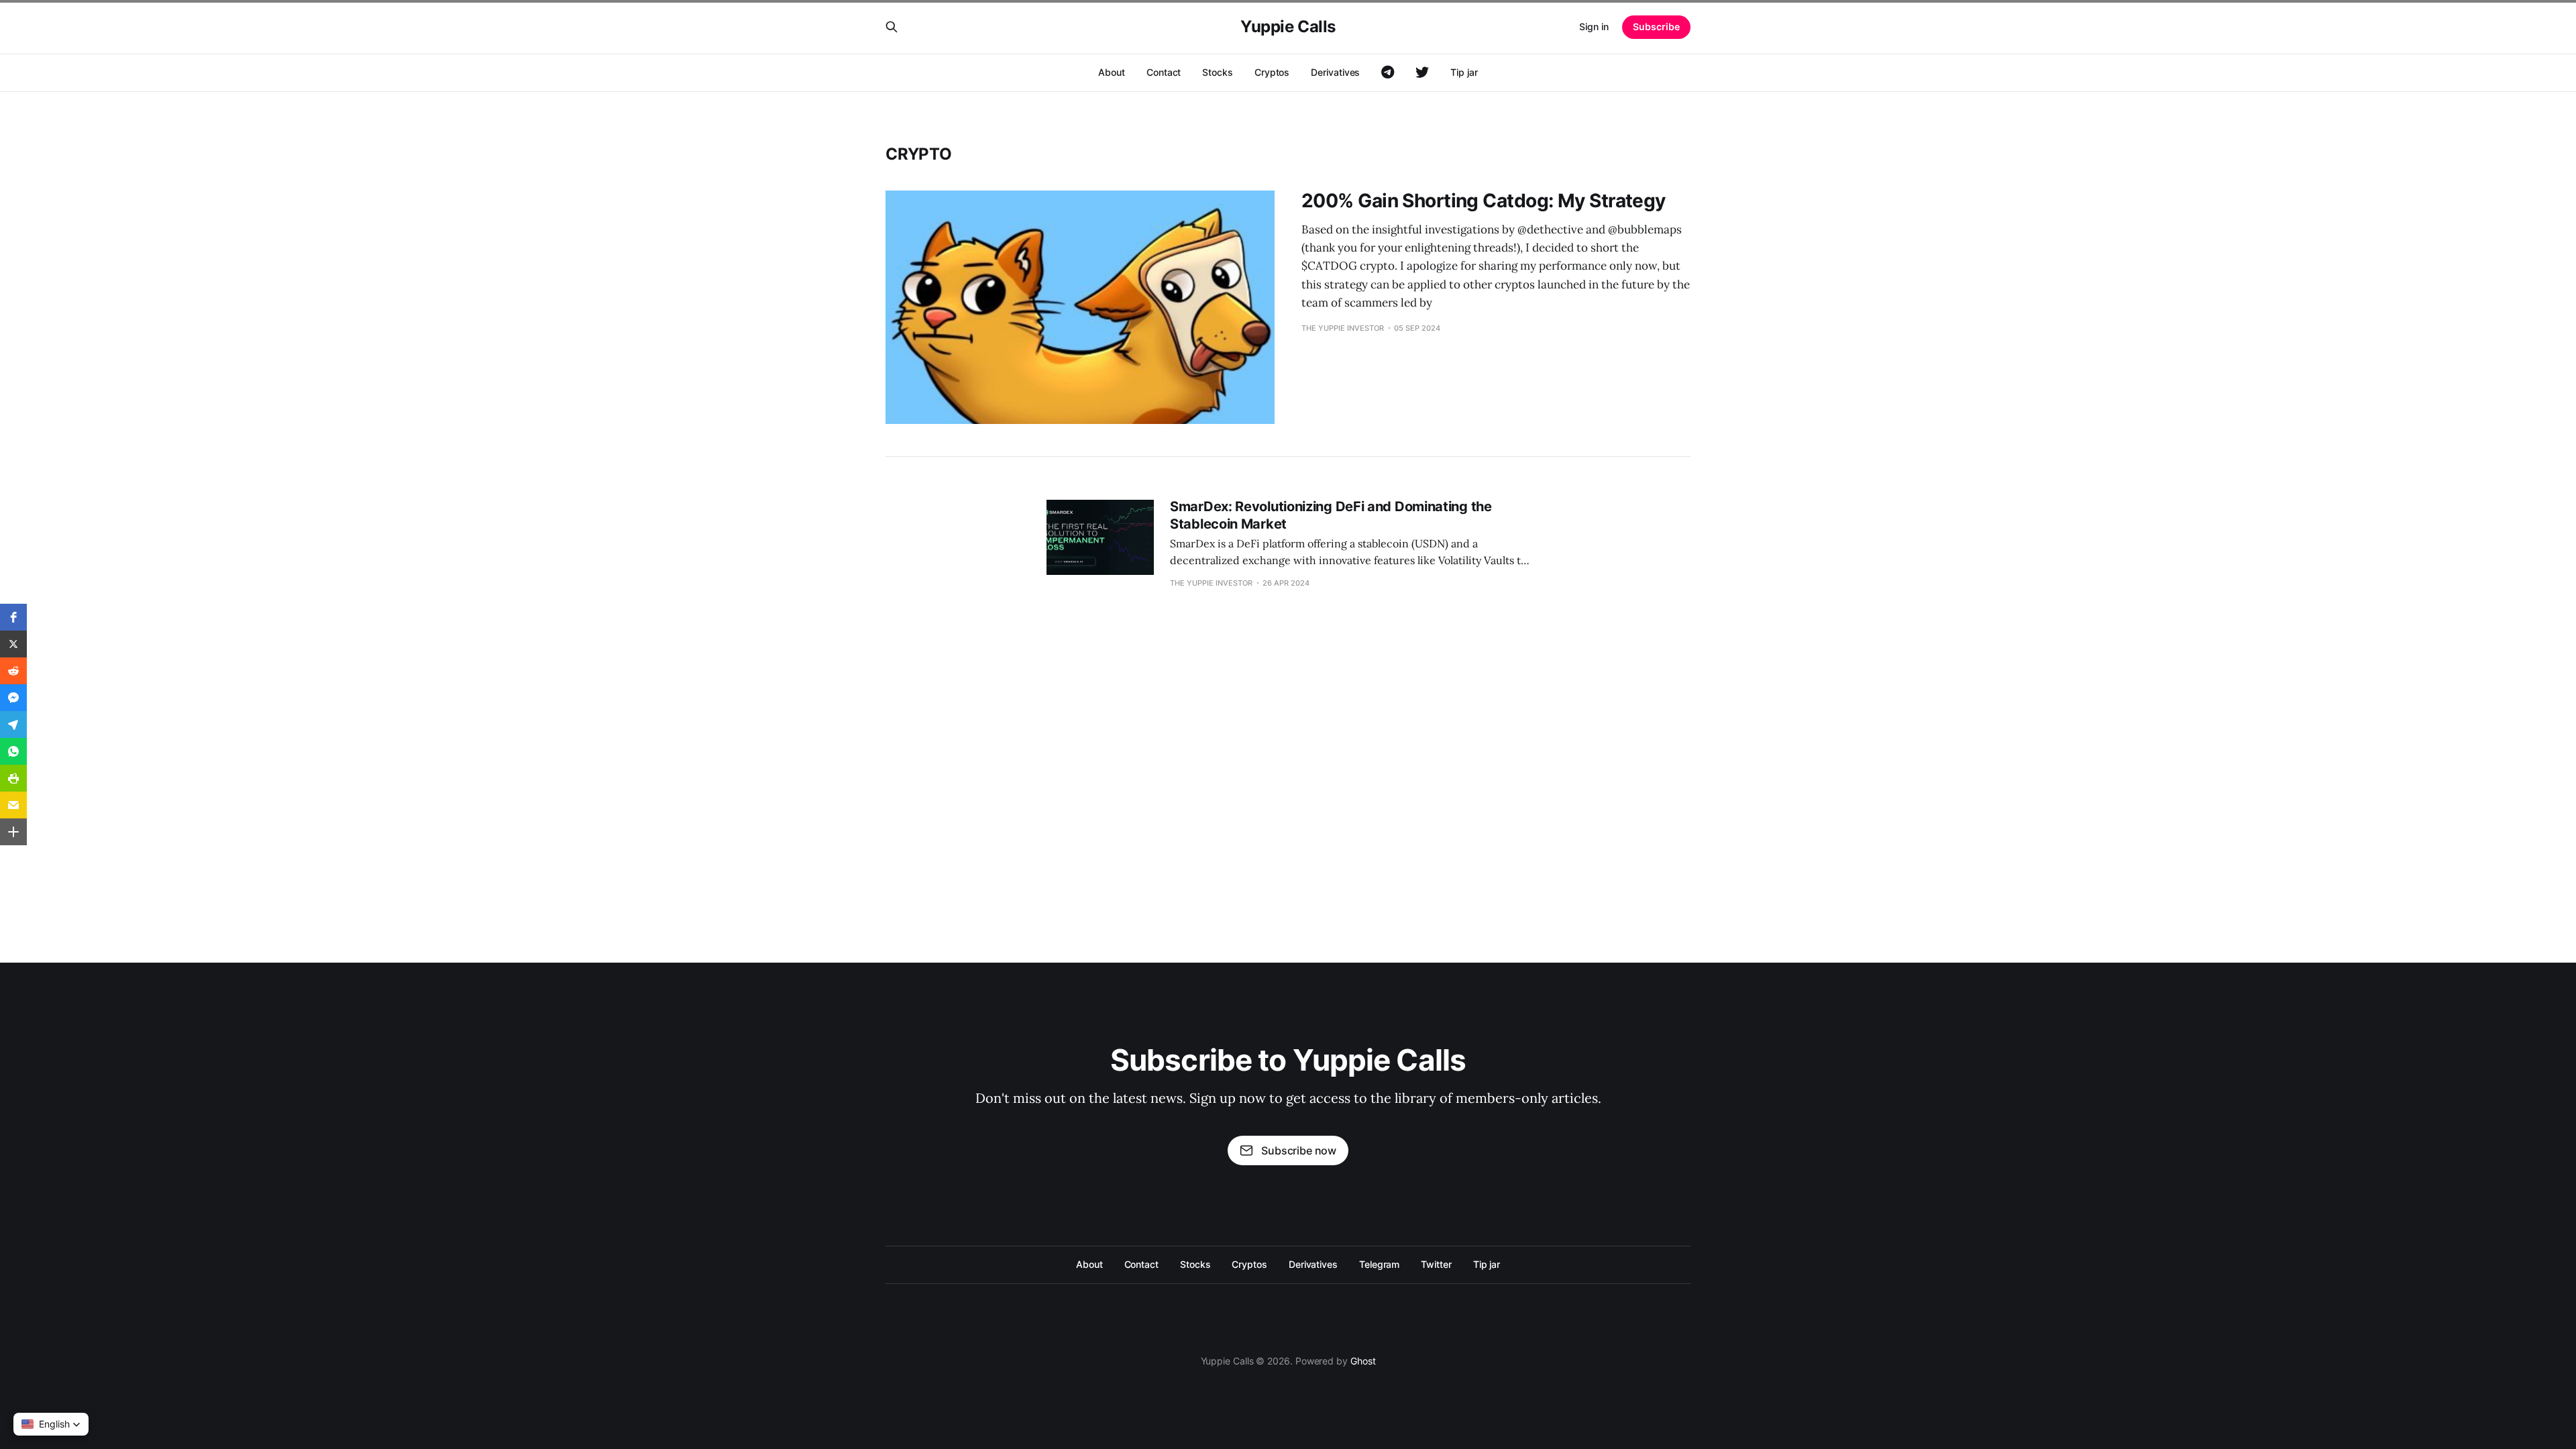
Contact (1164, 72)
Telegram (1379, 1264)
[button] (13, 617)
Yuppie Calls (1288, 27)
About (1112, 72)
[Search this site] (892, 27)
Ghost (1363, 1361)
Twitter (1436, 1264)
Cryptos (1272, 72)
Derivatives (1335, 72)
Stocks (1218, 72)
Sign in (1594, 26)
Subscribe (1656, 26)
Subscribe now (1299, 1150)
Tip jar (1464, 72)
